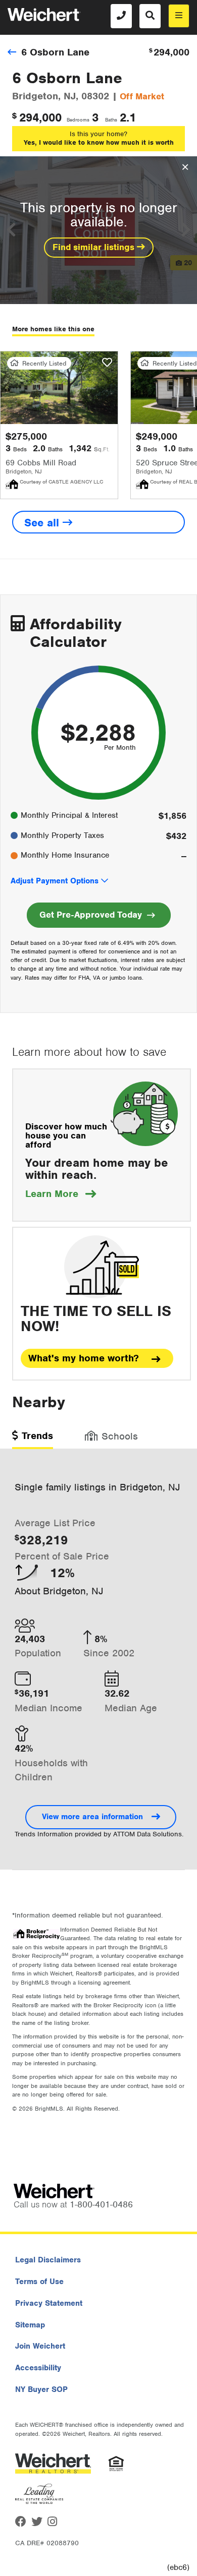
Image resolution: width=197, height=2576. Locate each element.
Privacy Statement (49, 2303)
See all (43, 523)
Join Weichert (40, 2346)
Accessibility (38, 2368)
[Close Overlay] (185, 167)
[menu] (179, 16)
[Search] (150, 16)
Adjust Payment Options (55, 881)
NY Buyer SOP (41, 2389)
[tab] (33, 1439)
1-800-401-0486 (101, 2204)
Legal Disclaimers (48, 2260)
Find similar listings (95, 247)
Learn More (61, 1194)
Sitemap (30, 2325)
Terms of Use (39, 2282)
